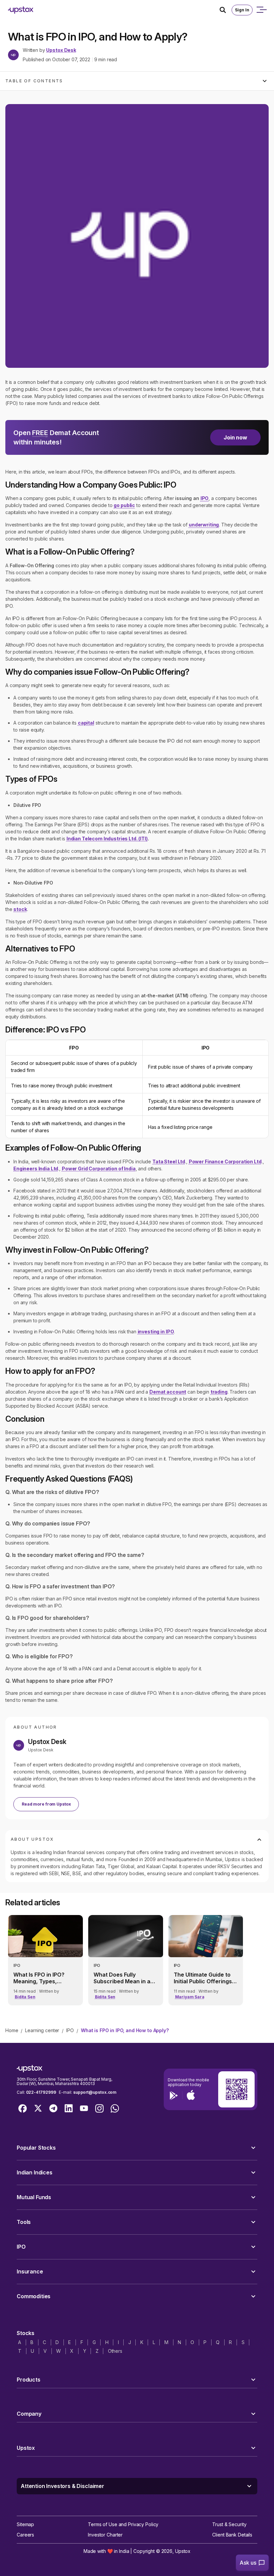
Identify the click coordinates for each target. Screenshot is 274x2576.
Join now (235, 437)
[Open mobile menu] (261, 10)
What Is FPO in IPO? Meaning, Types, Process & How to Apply (45, 1978)
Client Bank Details (232, 2535)
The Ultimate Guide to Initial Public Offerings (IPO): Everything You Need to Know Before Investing (203, 1978)
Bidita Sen (25, 1997)
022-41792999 (41, 2092)
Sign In (242, 10)
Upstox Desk (61, 50)
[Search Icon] (226, 10)
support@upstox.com (95, 2092)
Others (115, 2351)
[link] (45, 1960)
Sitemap (25, 2524)
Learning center (42, 2030)
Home (12, 2030)
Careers (25, 2535)
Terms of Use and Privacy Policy (123, 2524)
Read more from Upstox (46, 1804)
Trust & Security (229, 2524)
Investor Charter (105, 2535)
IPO (70, 2030)
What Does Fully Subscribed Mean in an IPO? (124, 1978)
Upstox (183, 2551)
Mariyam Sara (190, 1997)
